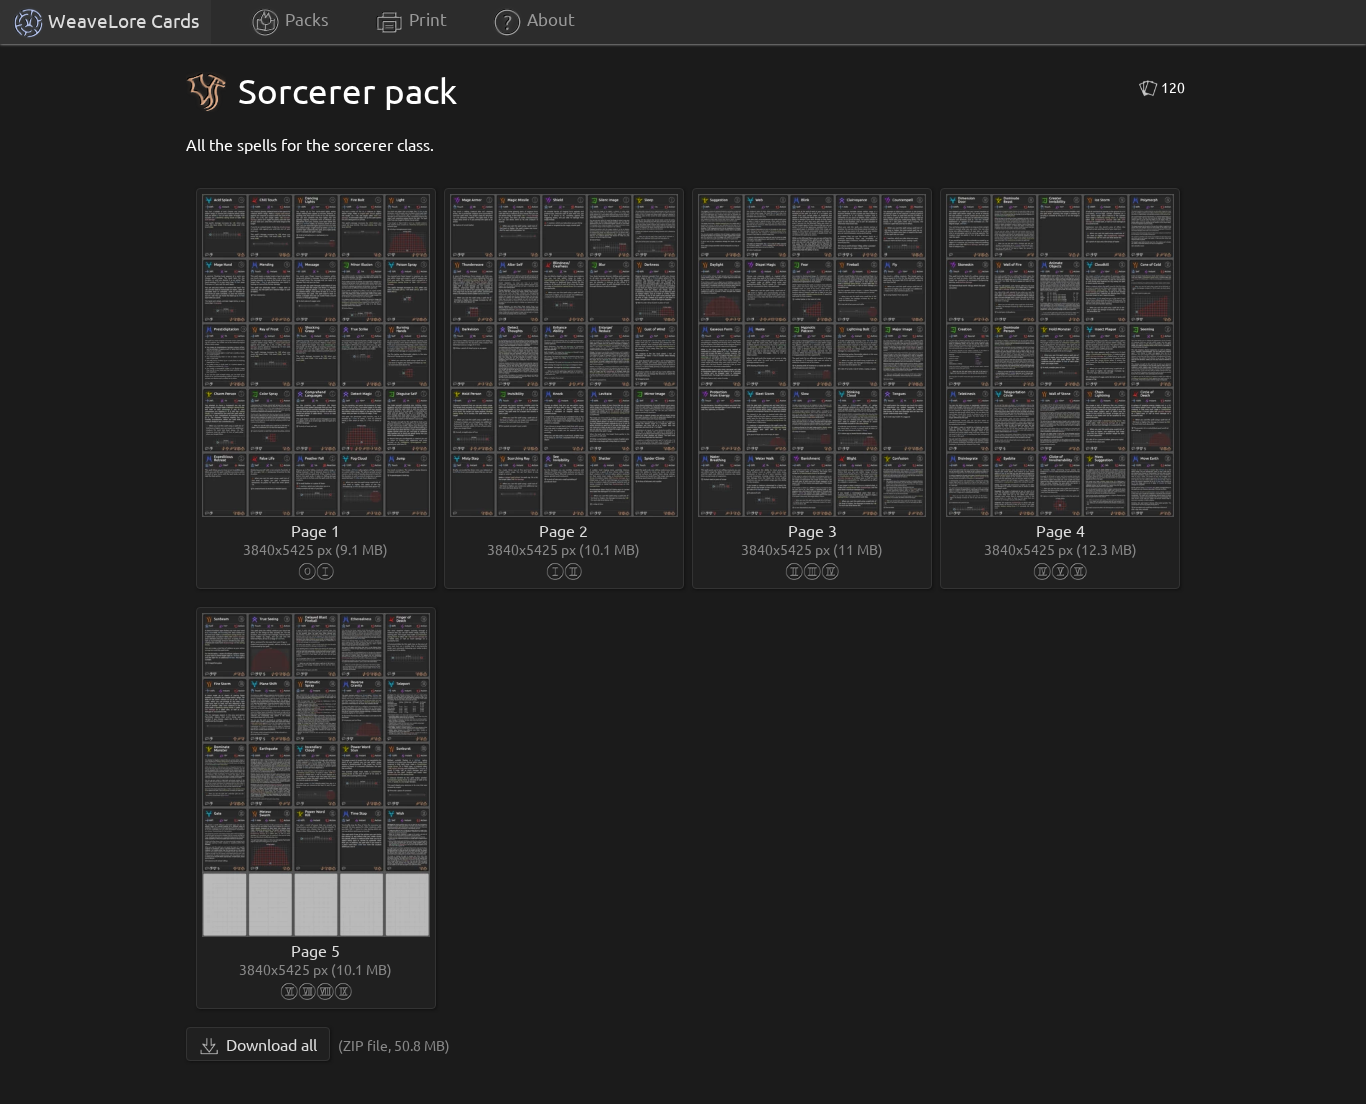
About (549, 18)
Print (426, 18)
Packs (305, 18)
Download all (269, 1044)
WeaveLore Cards (121, 20)
